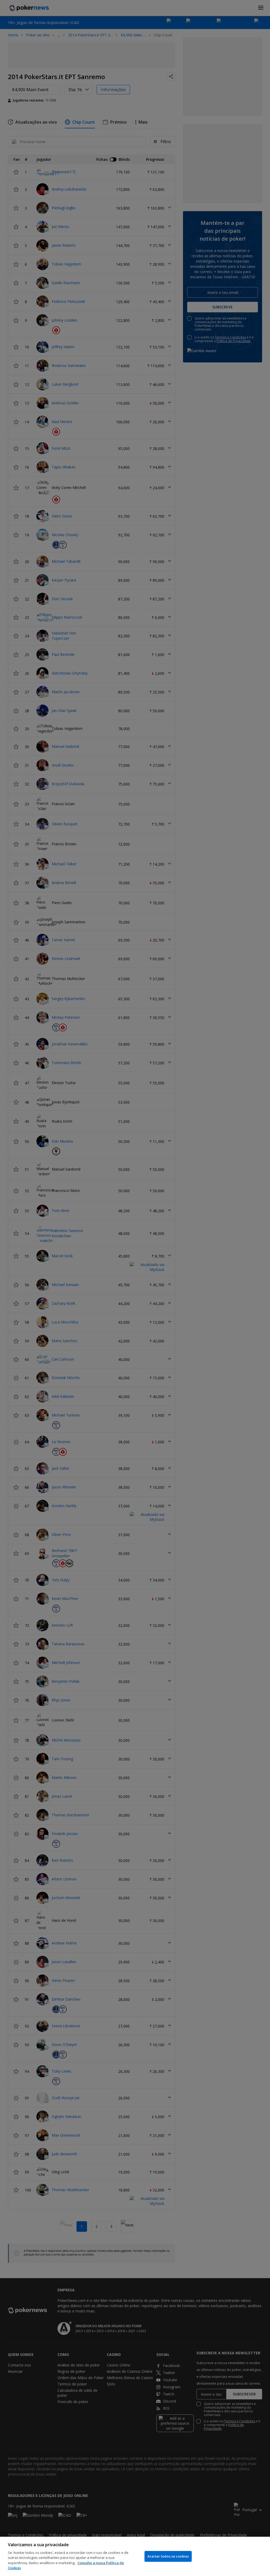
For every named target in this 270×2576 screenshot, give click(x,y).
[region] (135, 2556)
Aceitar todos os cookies (168, 2556)
